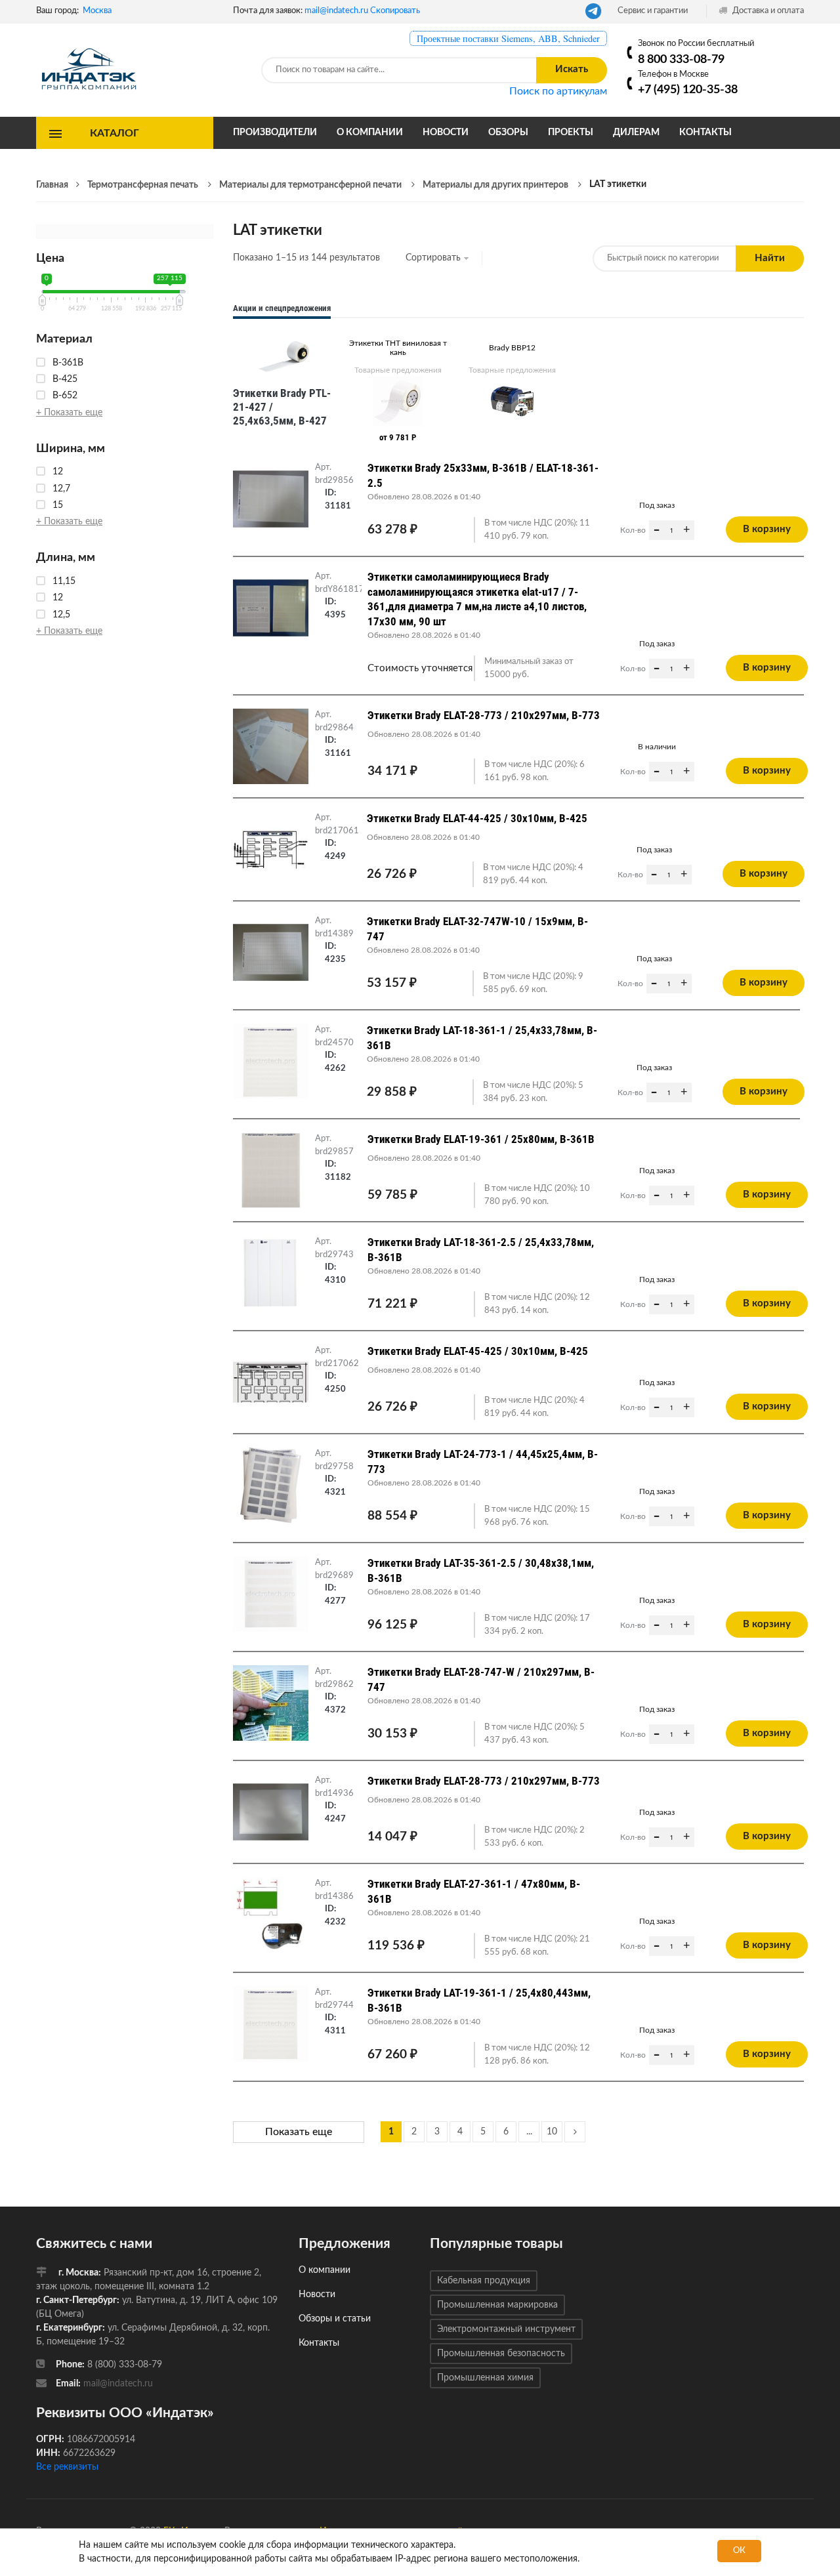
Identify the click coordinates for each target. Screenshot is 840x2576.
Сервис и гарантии (653, 11)
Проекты (571, 133)
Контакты (705, 133)
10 (552, 2132)
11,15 (64, 581)
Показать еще (299, 2132)
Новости (446, 133)
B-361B (68, 363)
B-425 (65, 379)
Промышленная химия (485, 2378)
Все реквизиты (67, 2467)
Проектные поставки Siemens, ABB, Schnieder (508, 38)
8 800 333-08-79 (681, 59)
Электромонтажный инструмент (506, 2329)
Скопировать (395, 11)
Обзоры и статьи (335, 2319)
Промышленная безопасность (501, 2354)
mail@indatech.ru (336, 11)
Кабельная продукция (484, 2281)
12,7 (61, 489)
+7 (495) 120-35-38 (688, 90)
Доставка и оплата (767, 11)
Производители (275, 133)
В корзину (767, 529)
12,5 (61, 615)
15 (58, 505)
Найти (770, 258)
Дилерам (636, 133)
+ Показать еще (69, 413)
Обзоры (508, 133)
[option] (283, 381)
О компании (370, 133)
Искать (572, 69)
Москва (97, 11)
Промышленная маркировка (497, 2305)
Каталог (115, 133)
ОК (739, 2551)
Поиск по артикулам (558, 91)
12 (58, 472)
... (529, 2132)
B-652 (65, 396)
